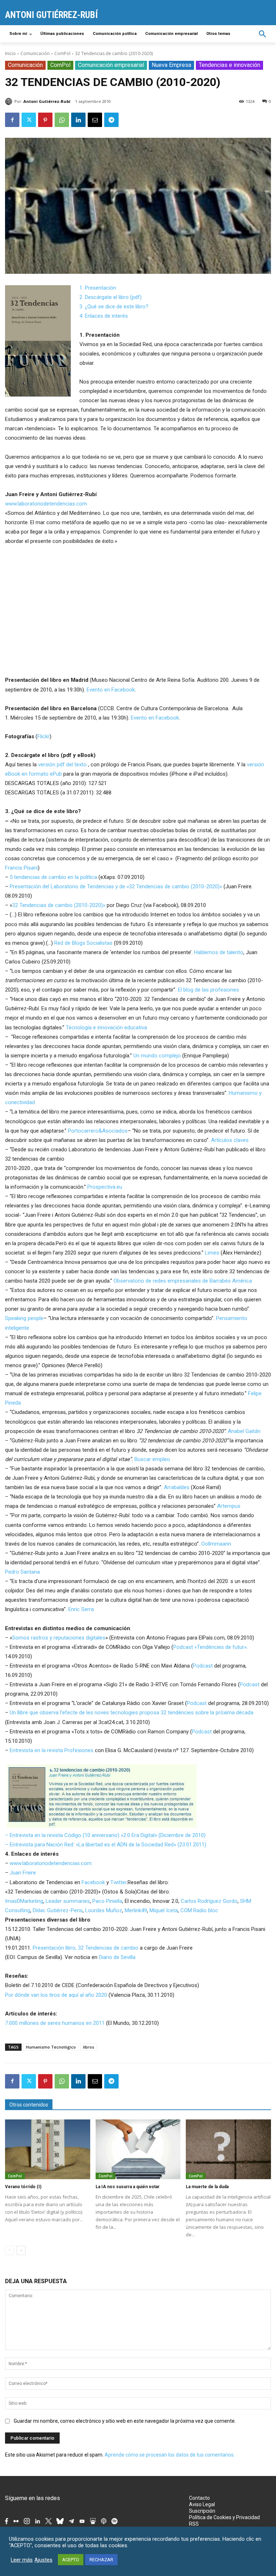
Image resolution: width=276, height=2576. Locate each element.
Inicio (10, 53)
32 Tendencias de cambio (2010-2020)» (59, 905)
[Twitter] (29, 120)
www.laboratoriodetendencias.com (46, 504)
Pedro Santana (22, 1572)
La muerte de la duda (207, 2187)
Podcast (203, 1666)
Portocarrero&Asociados (98, 1131)
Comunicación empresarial (111, 65)
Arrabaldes (177, 1487)
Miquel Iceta (164, 1910)
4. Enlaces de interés (104, 316)
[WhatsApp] (62, 120)
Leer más (22, 2560)
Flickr (43, 736)
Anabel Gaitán (244, 1431)
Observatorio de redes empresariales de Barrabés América (183, 1281)
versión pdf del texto (62, 765)
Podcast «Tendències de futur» (210, 1647)
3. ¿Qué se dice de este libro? (114, 307)
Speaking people (24, 1318)
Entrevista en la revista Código (45, 1835)
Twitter (118, 1882)
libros (89, 2047)
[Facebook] (12, 120)
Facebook (93, 1882)
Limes (212, 1253)
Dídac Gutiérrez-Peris (58, 1910)
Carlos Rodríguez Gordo (209, 1901)
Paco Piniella (107, 1901)
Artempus (229, 1506)
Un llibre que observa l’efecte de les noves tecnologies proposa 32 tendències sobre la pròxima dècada (132, 1713)
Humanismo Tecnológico (51, 2047)
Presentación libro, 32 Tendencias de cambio (86, 1948)
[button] (263, 34)
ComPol (62, 53)
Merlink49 (136, 1910)
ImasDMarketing (24, 1901)
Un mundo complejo (157, 1056)
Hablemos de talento (219, 952)
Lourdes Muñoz (104, 1910)
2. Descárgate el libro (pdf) (111, 297)
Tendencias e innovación (229, 65)
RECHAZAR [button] (101, 2560)
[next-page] (21, 2250)
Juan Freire (23, 1873)
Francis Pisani (21, 868)
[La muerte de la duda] (228, 2149)
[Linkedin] (78, 120)
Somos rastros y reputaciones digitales (59, 1638)
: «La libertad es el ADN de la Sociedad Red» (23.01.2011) (140, 1845)
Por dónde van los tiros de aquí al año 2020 (56, 1995)
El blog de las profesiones (208, 990)
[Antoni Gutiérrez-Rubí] (10, 101)
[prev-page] (10, 2250)
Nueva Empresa (171, 65)
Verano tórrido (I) (23, 2187)
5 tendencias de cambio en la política (53, 877)
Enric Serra (81, 1609)
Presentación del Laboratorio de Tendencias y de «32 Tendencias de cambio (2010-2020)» (116, 886)
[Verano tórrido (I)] (48, 2149)
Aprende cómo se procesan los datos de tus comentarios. (170, 2455)
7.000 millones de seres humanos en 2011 (55, 2023)
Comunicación (35, 53)
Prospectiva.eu (105, 1187)
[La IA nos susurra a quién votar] (138, 2149)
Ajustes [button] (43, 2560)
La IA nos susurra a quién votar (128, 2187)
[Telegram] (111, 120)
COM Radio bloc (199, 1910)
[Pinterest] (45, 120)
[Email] (95, 120)
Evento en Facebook (111, 690)
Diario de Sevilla (117, 1957)
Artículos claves (230, 1140)
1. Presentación (98, 288)
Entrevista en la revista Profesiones (52, 1750)
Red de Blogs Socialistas (83, 943)
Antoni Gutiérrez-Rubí (47, 101)
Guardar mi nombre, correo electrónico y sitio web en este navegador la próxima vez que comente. (125, 2421)
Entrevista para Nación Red (42, 1845)
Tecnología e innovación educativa (106, 1028)
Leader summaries (68, 1901)
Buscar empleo (152, 1459)
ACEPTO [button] (71, 2560)
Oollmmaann (216, 1544)
